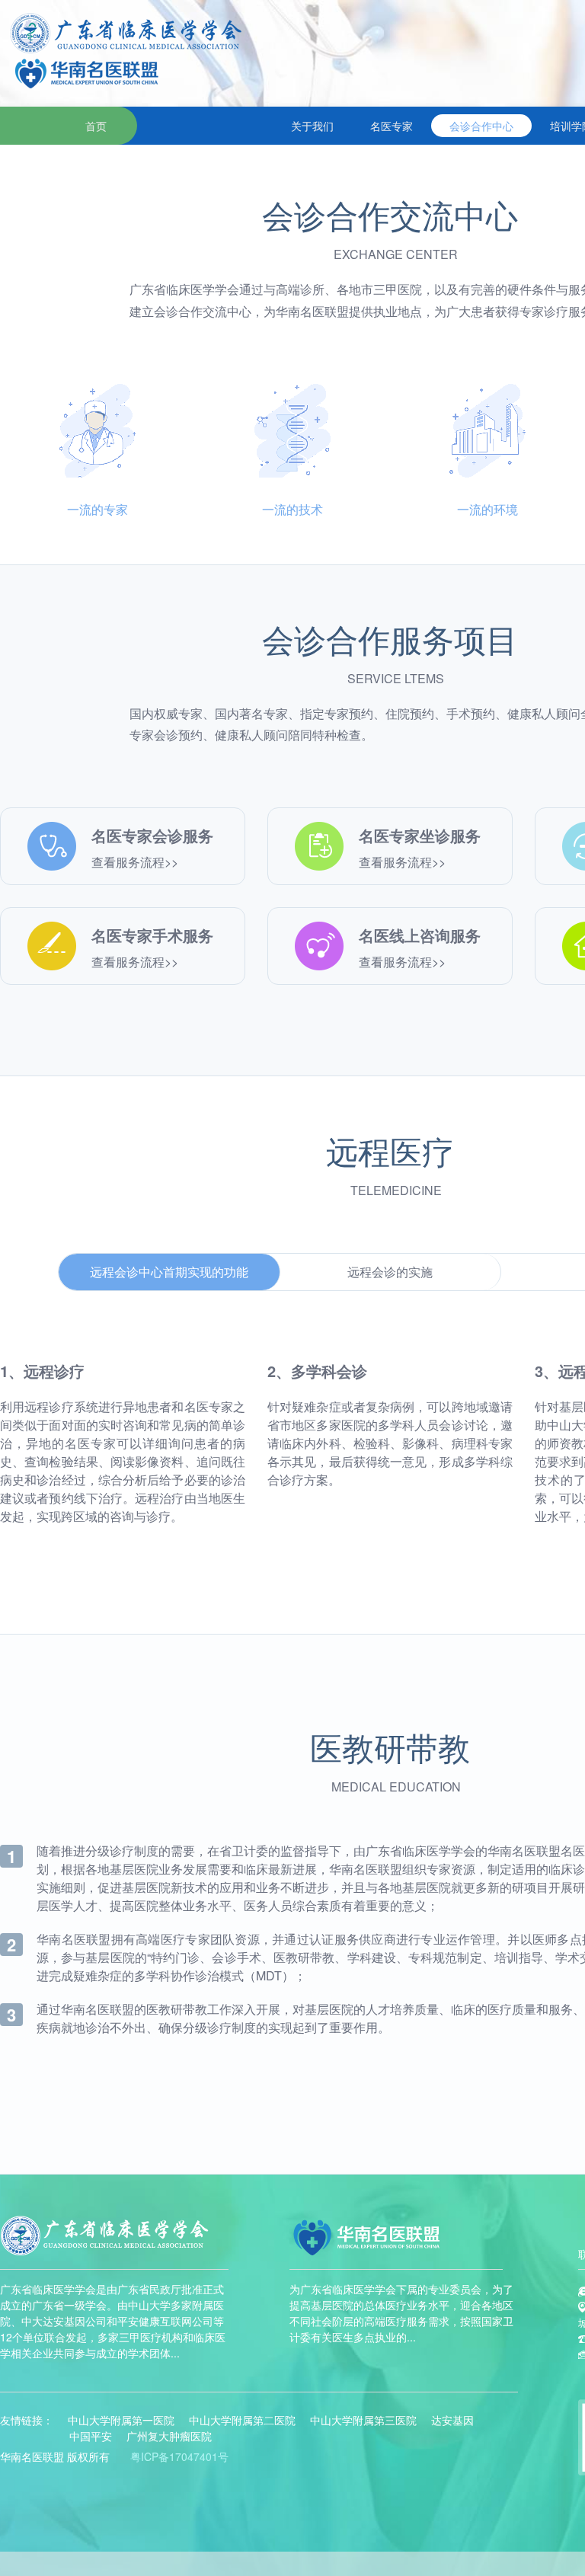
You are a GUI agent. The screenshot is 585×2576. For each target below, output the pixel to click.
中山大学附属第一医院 (121, 2420)
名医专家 (392, 126)
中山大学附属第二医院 (242, 2420)
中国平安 (91, 2436)
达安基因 (452, 2420)
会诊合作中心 (481, 126)
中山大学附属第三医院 (363, 2420)
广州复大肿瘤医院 (169, 2436)
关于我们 (312, 126)
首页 (96, 126)
